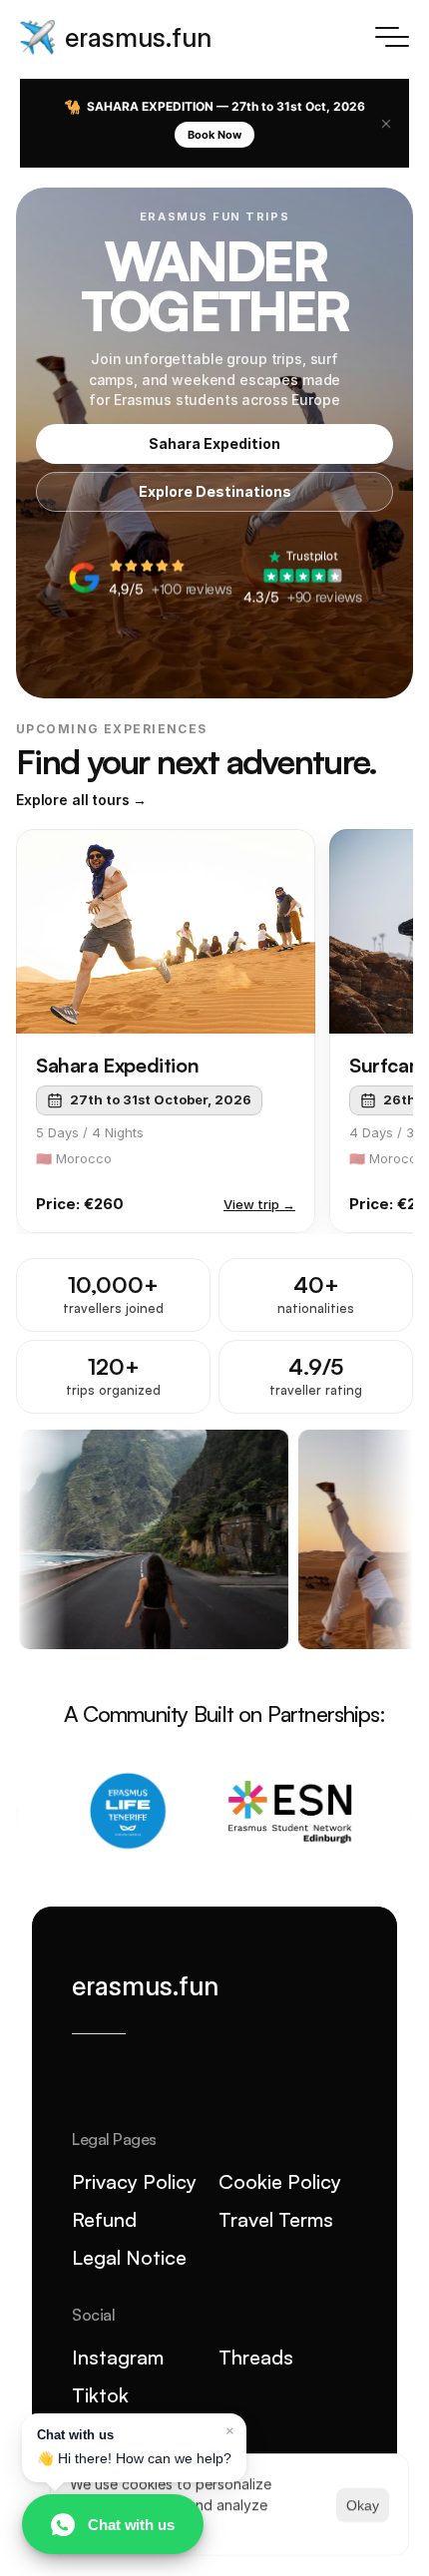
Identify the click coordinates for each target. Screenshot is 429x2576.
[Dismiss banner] (386, 124)
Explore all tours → (81, 800)
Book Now (214, 135)
